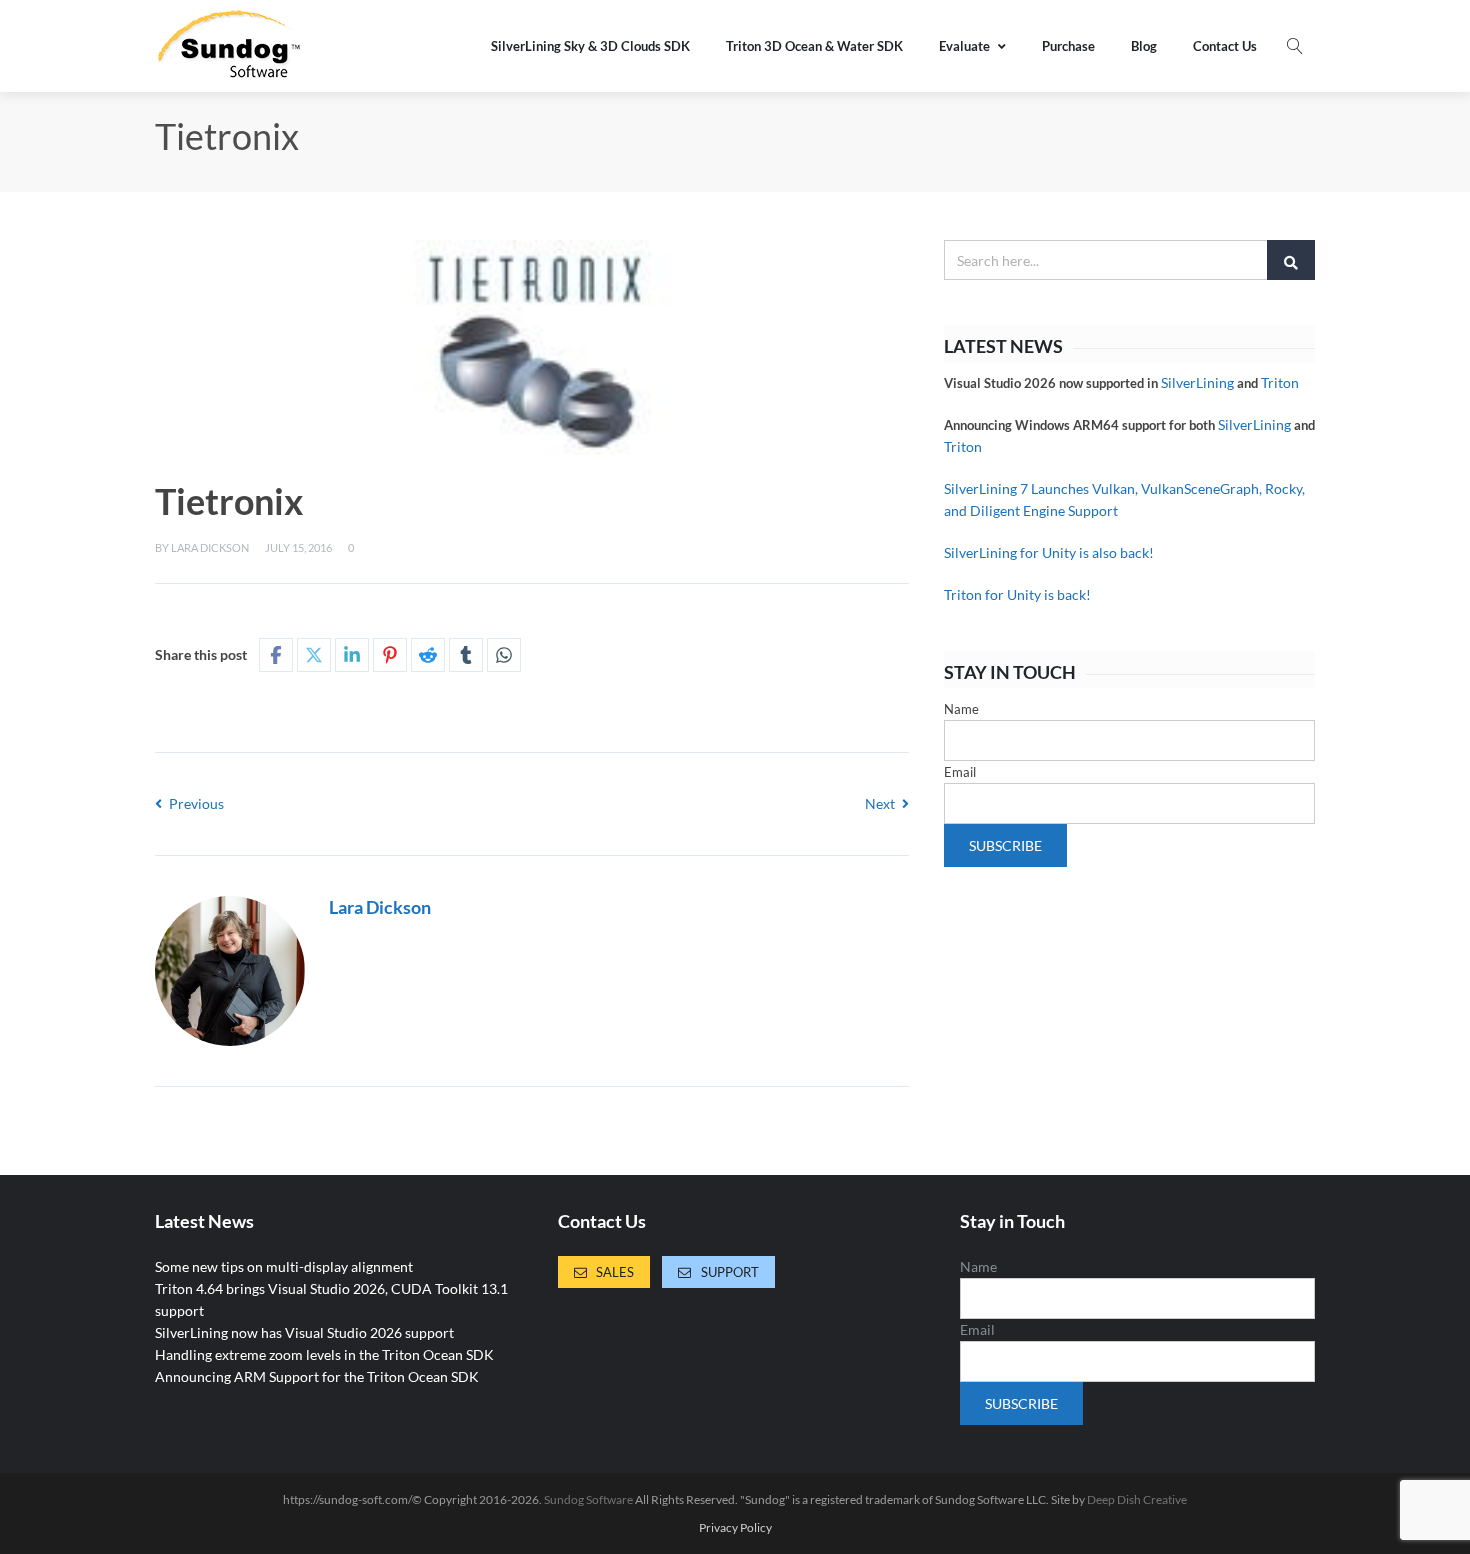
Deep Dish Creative (1137, 1499)
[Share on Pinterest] (390, 655)
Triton (1280, 382)
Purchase (1068, 46)
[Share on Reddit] (428, 655)
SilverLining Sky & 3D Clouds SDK (590, 46)
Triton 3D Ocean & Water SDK (814, 46)
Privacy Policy (735, 1528)
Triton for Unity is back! (1017, 594)
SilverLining (1197, 382)
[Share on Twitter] (314, 655)
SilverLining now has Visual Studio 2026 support (304, 1332)
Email (960, 772)
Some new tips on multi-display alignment (284, 1266)
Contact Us (1225, 46)
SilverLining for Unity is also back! (1049, 552)
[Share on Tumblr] (466, 655)
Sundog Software (588, 1499)
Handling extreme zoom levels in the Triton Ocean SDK (324, 1354)
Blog (1144, 46)
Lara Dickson (210, 547)
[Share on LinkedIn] (352, 655)
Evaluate (964, 46)
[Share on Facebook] (276, 655)
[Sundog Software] (230, 46)
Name (961, 709)
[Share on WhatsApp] (504, 655)
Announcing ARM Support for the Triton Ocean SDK (317, 1376)
